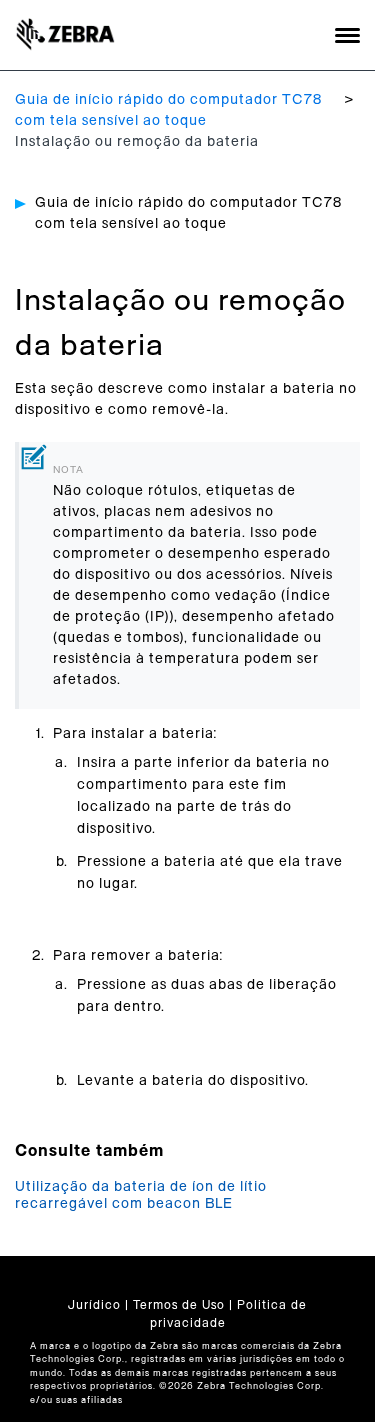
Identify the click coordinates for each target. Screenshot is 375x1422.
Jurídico (94, 1305)
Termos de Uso (179, 1305)
